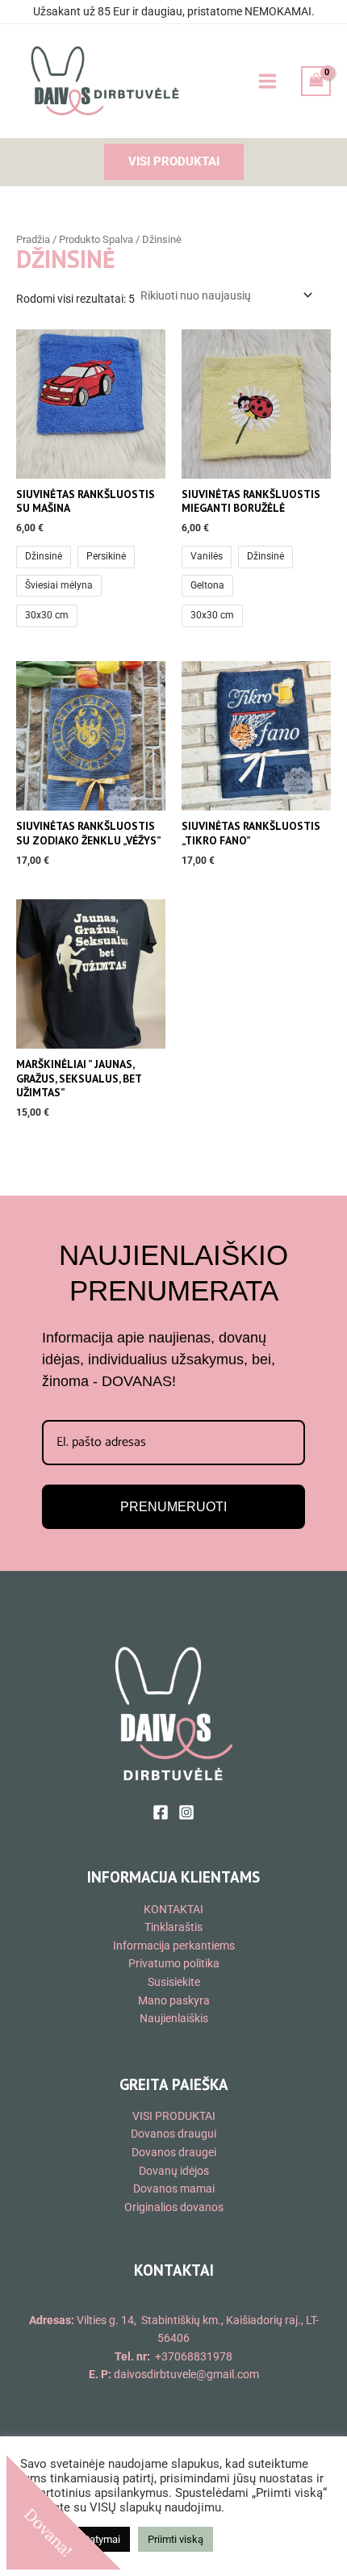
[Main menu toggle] (267, 81)
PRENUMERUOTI (173, 1507)
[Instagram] (186, 1812)
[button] (174, 162)
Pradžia (33, 239)
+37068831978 (194, 2356)
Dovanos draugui (173, 2134)
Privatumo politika (174, 1963)
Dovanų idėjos (174, 2171)
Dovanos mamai (174, 2189)
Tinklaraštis (173, 1927)
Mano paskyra (174, 2000)
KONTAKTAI (173, 1909)
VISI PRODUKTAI (174, 2116)
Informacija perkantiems (174, 1946)
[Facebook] (161, 1812)
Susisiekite (174, 1982)
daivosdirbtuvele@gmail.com (186, 2374)
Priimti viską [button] (176, 2539)
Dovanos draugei (174, 2152)
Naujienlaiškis (174, 2018)
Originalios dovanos (174, 2207)
